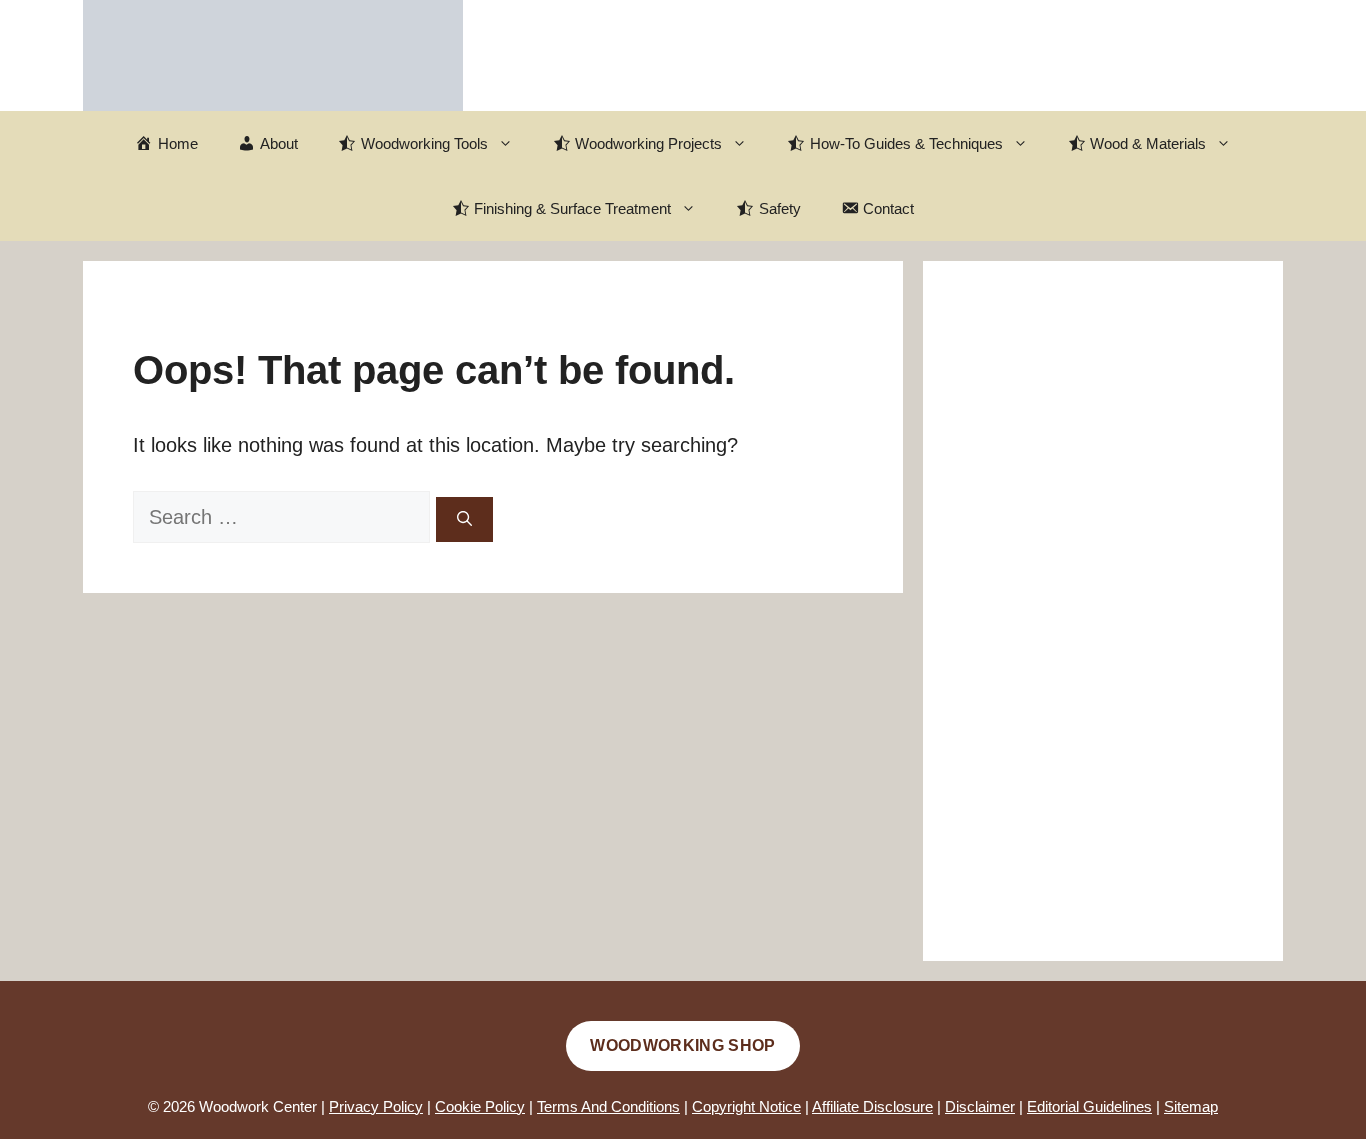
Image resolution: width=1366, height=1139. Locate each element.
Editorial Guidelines (1089, 1106)
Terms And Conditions (608, 1106)
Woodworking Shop (682, 1045)
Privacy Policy (376, 1106)
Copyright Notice (746, 1106)
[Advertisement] (1103, 611)
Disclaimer (980, 1106)
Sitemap (1191, 1106)
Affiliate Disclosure (872, 1106)
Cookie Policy (480, 1106)
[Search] (464, 519)
